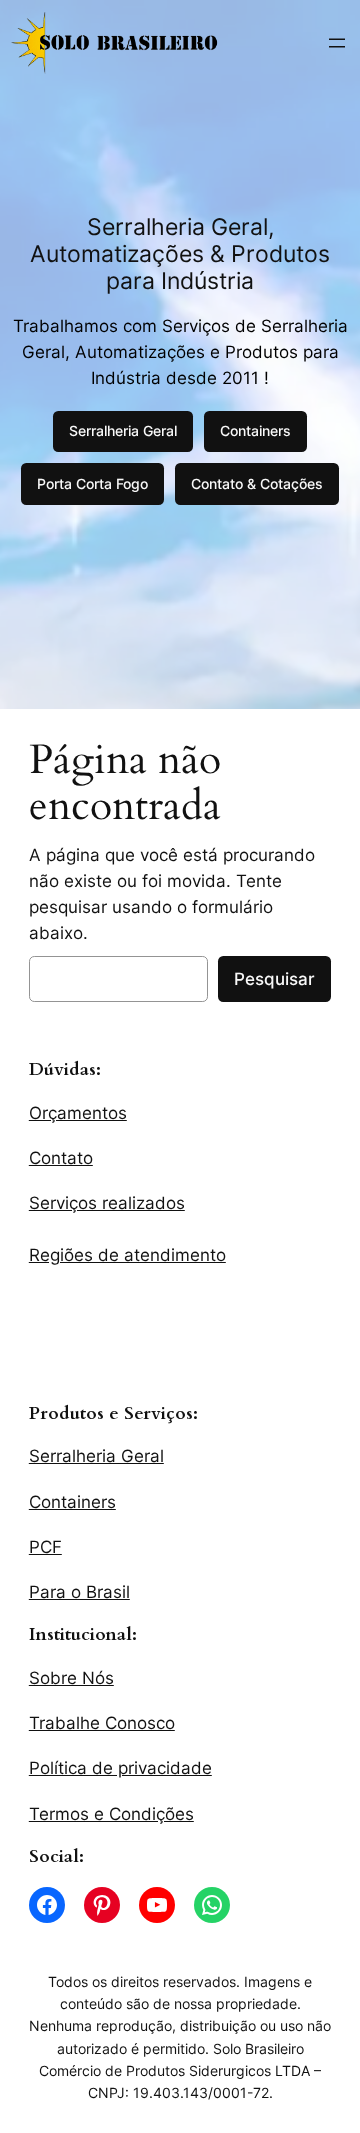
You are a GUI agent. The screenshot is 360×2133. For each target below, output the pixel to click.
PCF (45, 1547)
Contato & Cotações (257, 483)
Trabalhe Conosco (102, 1723)
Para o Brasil (79, 1592)
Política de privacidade (120, 1768)
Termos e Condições (111, 1814)
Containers (255, 430)
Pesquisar (274, 979)
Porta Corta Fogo (92, 483)
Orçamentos (78, 1113)
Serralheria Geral (123, 430)
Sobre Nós (71, 1678)
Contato (61, 1158)
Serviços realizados (107, 1203)
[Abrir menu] (337, 43)
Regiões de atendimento (127, 1255)
